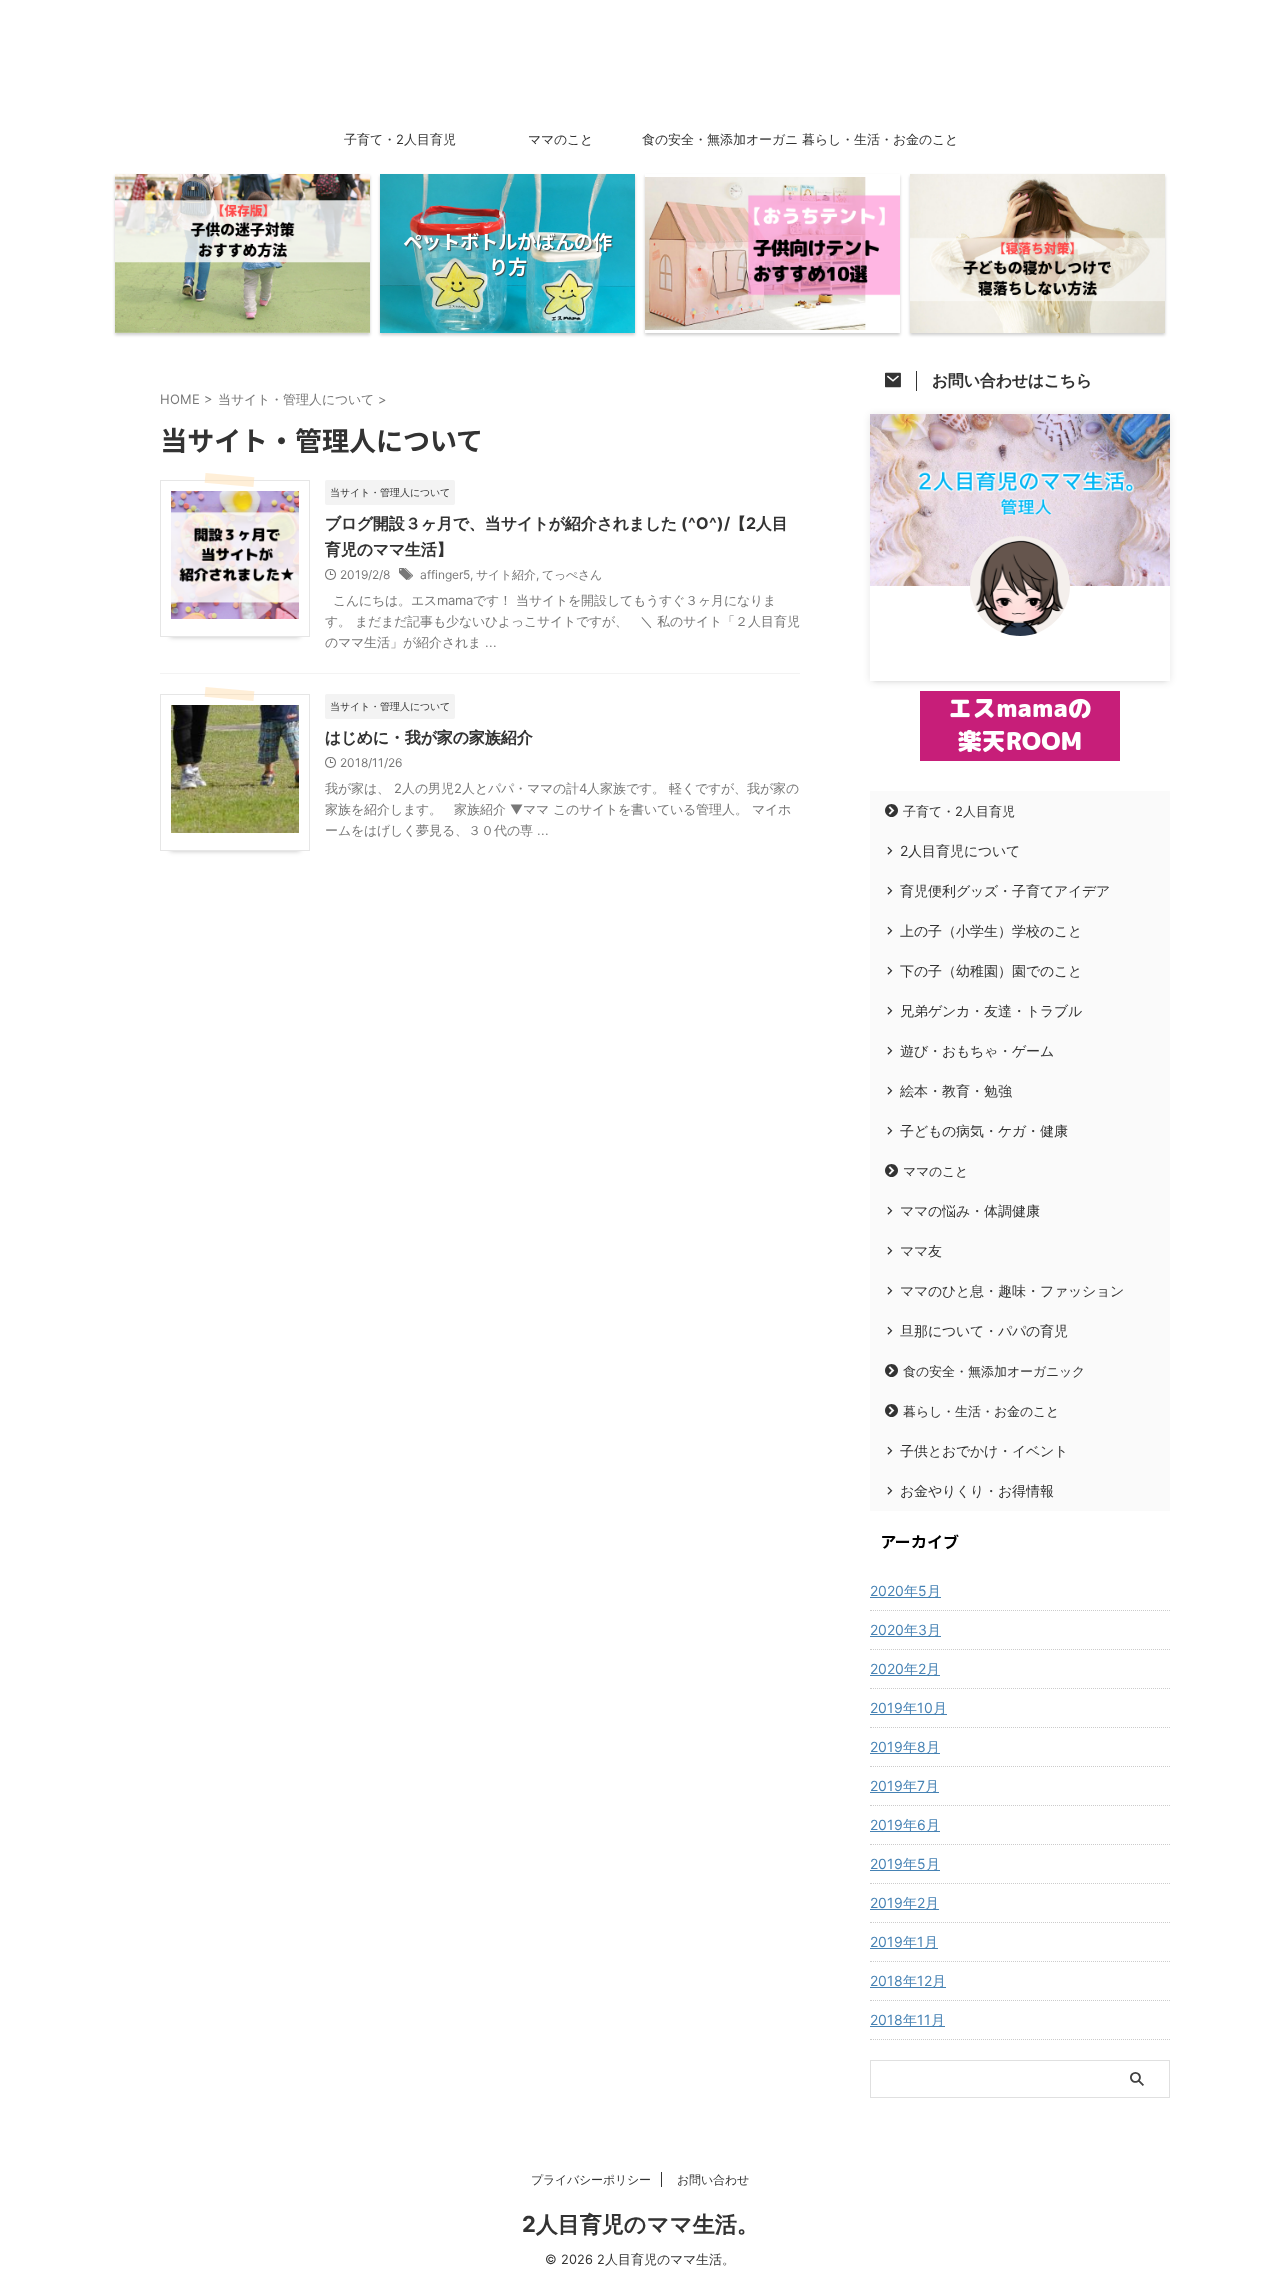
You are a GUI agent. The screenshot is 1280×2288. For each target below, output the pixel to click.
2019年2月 (904, 1902)
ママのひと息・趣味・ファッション (1012, 1290)
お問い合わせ (713, 2179)
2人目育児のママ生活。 (640, 2224)
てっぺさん (572, 574)
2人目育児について (960, 850)
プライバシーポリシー (591, 2179)
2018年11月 (907, 2019)
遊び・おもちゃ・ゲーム (977, 1050)
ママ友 (921, 1250)
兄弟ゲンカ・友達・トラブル (991, 1010)
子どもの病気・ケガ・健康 (984, 1130)
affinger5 (445, 574)
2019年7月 (904, 1785)
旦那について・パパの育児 (984, 1330)
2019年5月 (905, 1863)
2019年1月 (904, 1941)
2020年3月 (905, 1629)
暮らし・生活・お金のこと (880, 139)
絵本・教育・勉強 (956, 1090)
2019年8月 (905, 1746)
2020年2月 (905, 1668)
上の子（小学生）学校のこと (991, 930)
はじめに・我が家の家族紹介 (429, 737)
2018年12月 (908, 1980)
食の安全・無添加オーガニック (720, 145)
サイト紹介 (506, 574)
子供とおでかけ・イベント (984, 1450)
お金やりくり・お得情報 (977, 1490)
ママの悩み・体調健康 (970, 1210)
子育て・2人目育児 (400, 139)
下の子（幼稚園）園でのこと (991, 970)
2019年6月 (905, 1824)
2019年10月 (908, 1707)
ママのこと (560, 139)
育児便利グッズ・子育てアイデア (1005, 890)
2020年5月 (905, 1590)
